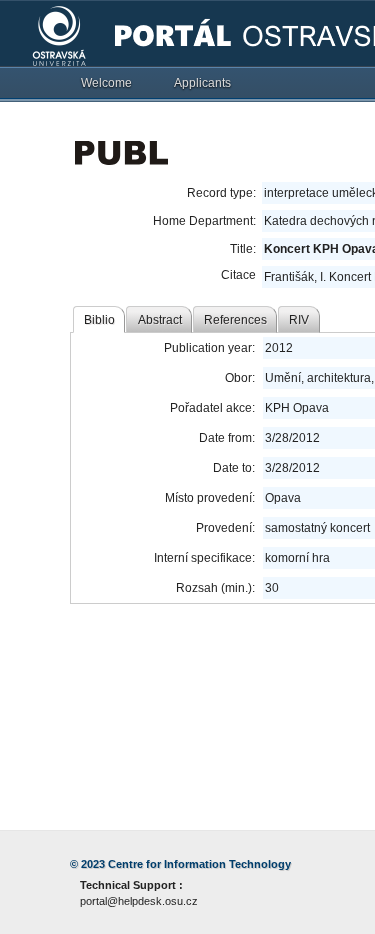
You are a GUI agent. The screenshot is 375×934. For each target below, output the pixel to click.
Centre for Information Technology (199, 864)
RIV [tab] (299, 320)
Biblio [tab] (99, 320)
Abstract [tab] (160, 320)
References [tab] (235, 320)
